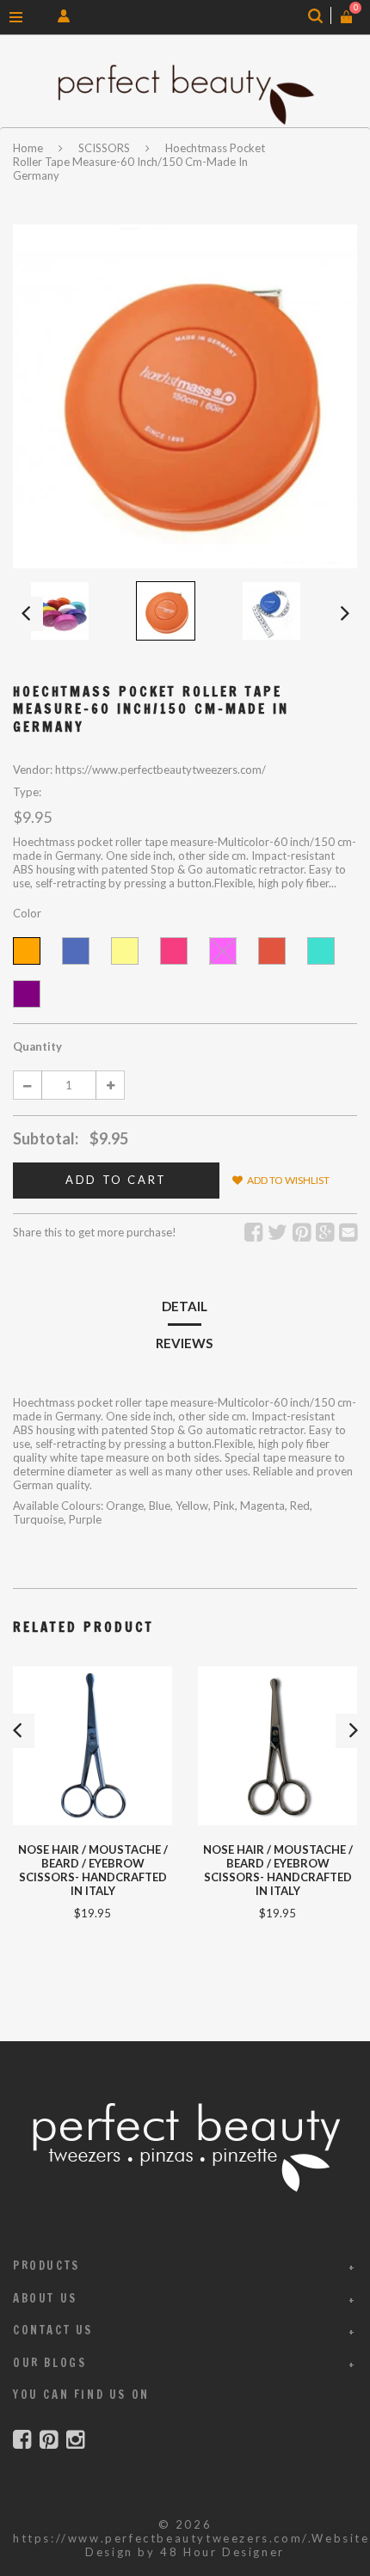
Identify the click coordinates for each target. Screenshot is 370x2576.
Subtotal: (46, 1138)
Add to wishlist (288, 1180)
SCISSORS (104, 148)
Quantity (37, 1046)
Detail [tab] (185, 1306)
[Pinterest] (49, 2440)
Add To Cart (116, 1180)
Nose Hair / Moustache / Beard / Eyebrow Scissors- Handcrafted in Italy (278, 1870)
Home (29, 148)
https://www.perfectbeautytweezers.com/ (160, 2538)
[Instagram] (75, 2440)
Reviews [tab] (184, 1343)
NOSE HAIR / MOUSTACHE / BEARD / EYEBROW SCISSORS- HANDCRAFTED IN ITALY (93, 1870)
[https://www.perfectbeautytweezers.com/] (185, 94)
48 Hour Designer (222, 2552)
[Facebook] (22, 2440)
